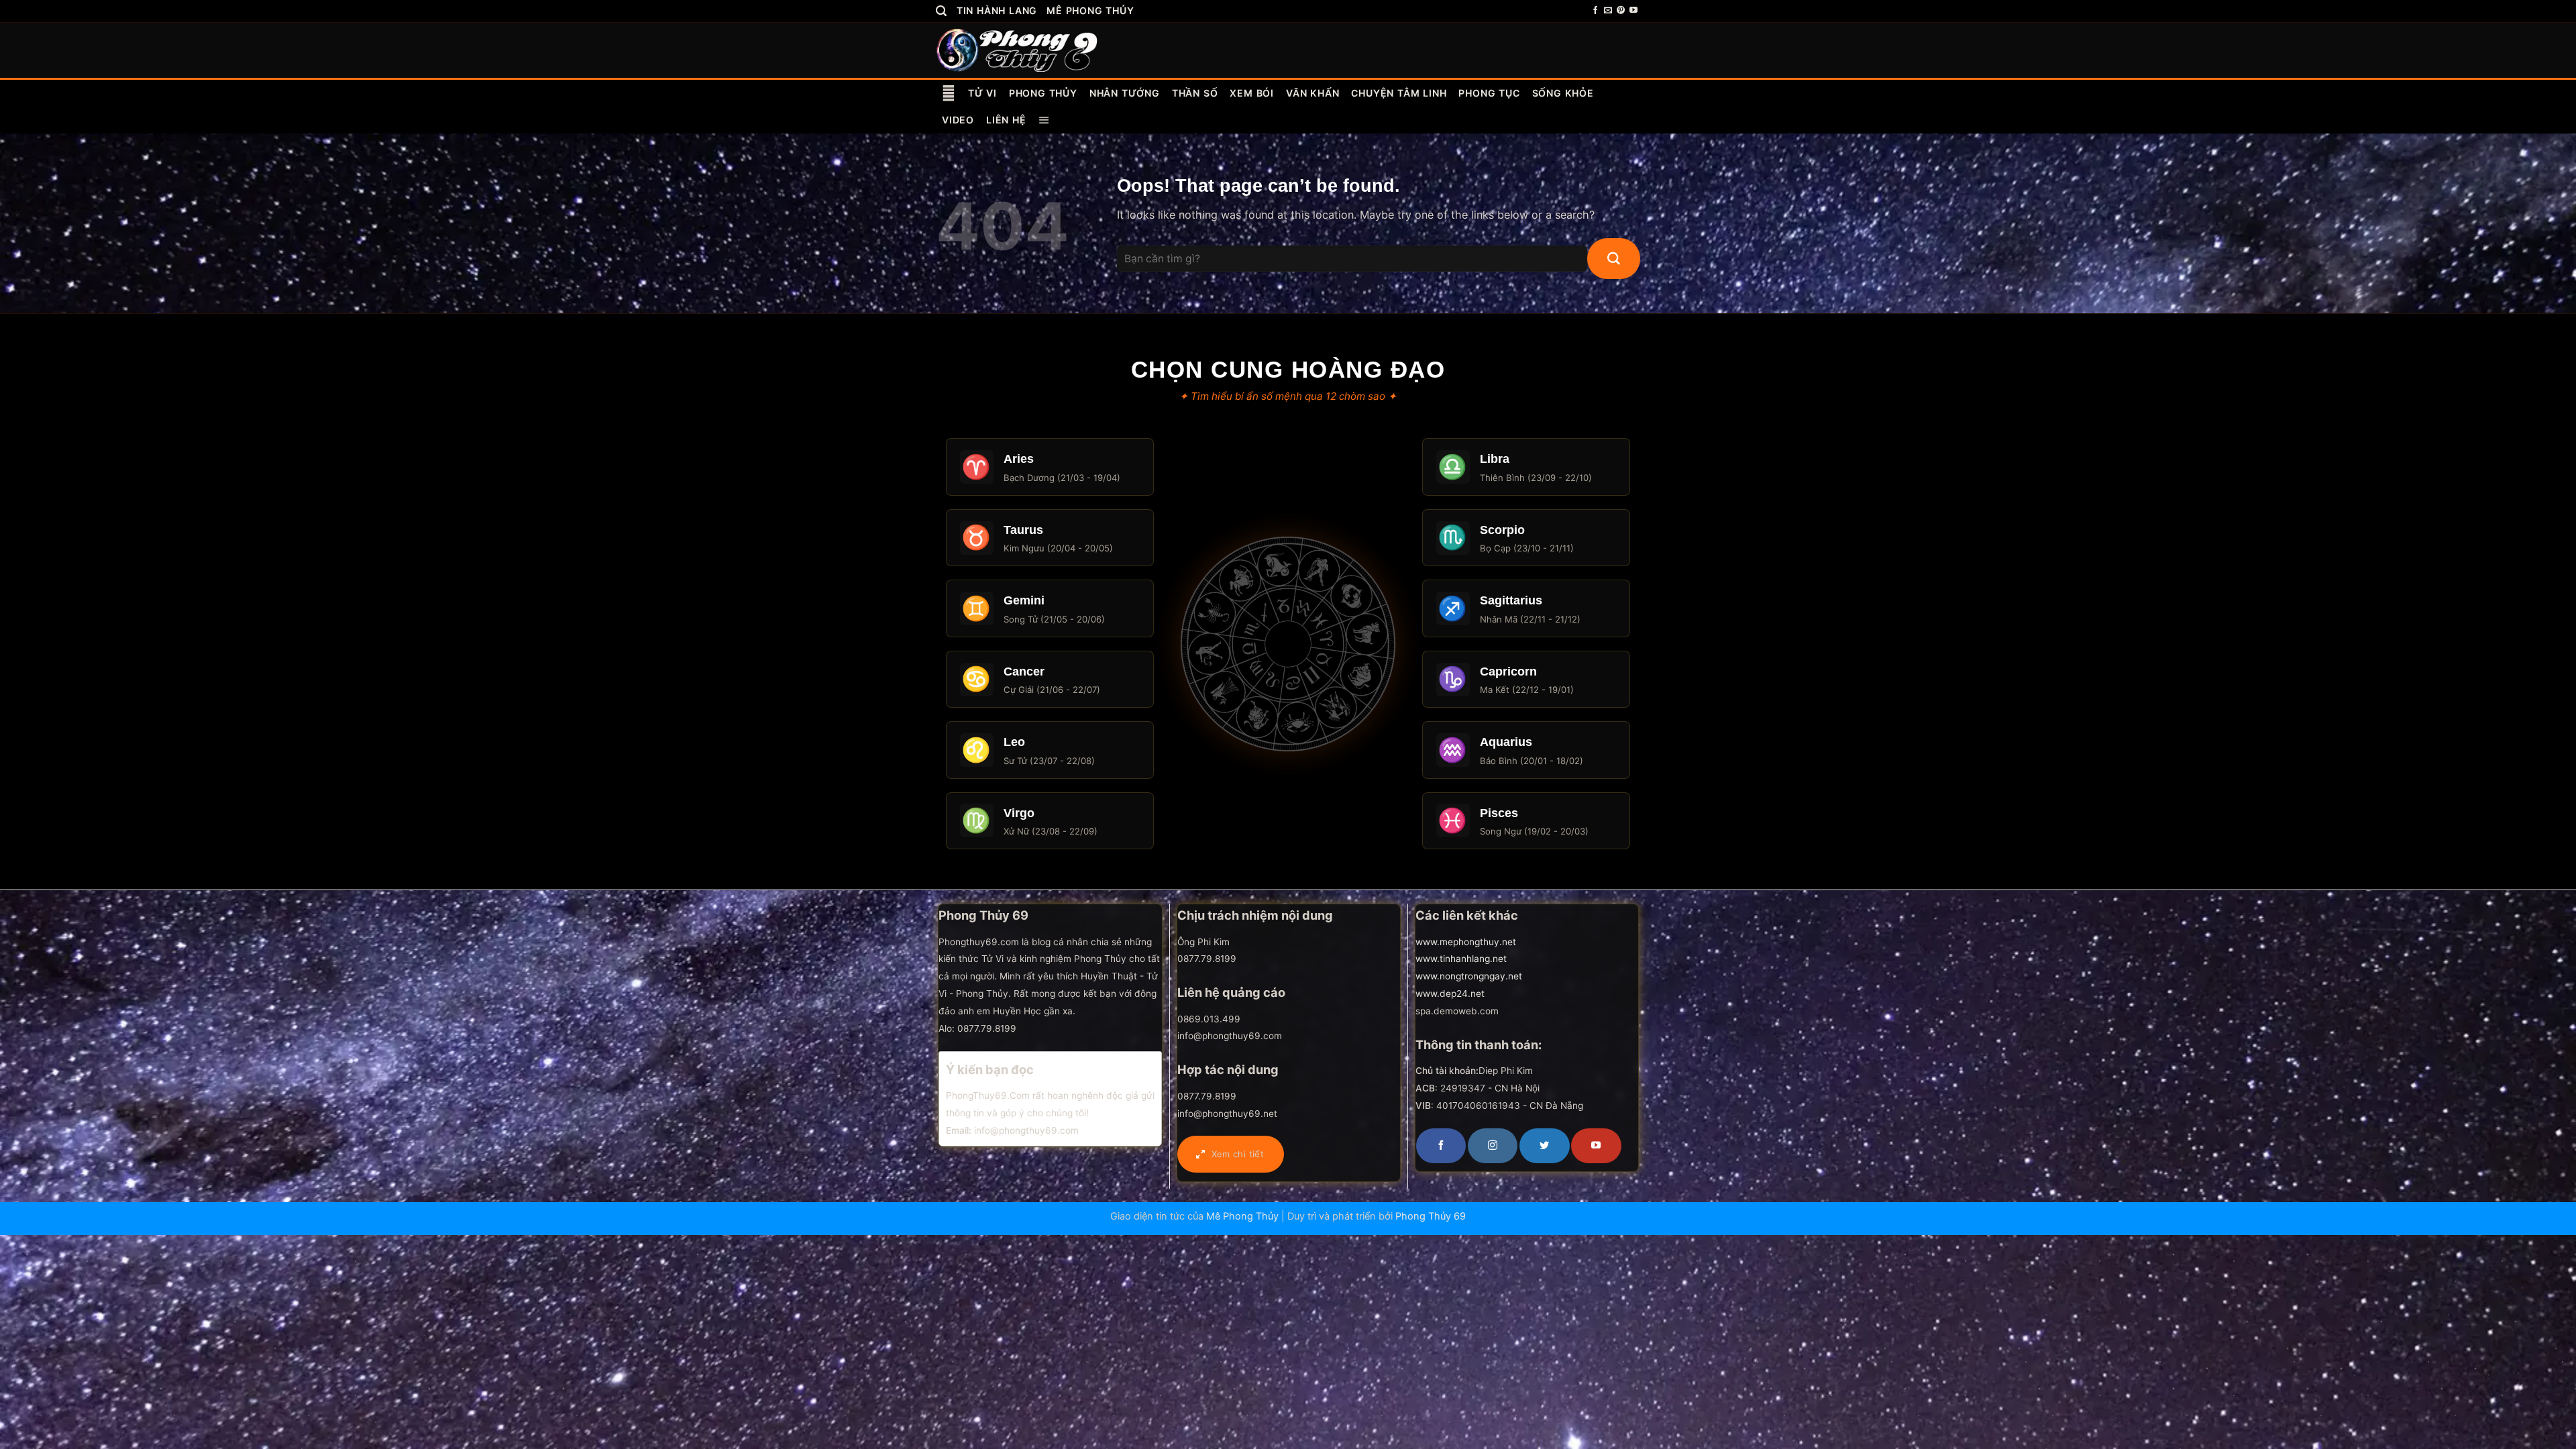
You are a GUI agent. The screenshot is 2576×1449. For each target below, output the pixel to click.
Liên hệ (1006, 120)
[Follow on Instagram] (1493, 1146)
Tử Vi (982, 93)
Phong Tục (1489, 93)
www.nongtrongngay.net (1469, 976)
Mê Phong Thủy (1090, 10)
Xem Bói (1252, 93)
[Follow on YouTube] (1633, 11)
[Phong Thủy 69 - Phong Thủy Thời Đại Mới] (1018, 50)
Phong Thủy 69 (1431, 1216)
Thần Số (1195, 93)
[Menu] (1044, 120)
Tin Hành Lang (997, 10)
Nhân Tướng (1125, 93)
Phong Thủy (1043, 93)
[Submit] (1614, 259)
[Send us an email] (1608, 11)
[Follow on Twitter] (1544, 1146)
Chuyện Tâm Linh (1399, 93)
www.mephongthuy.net (1466, 942)
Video (958, 120)
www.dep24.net (1450, 994)
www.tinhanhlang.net (1461, 959)
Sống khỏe (1563, 93)
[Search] (942, 11)
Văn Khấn (1312, 93)
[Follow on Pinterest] (1621, 11)
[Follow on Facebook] (1595, 11)
